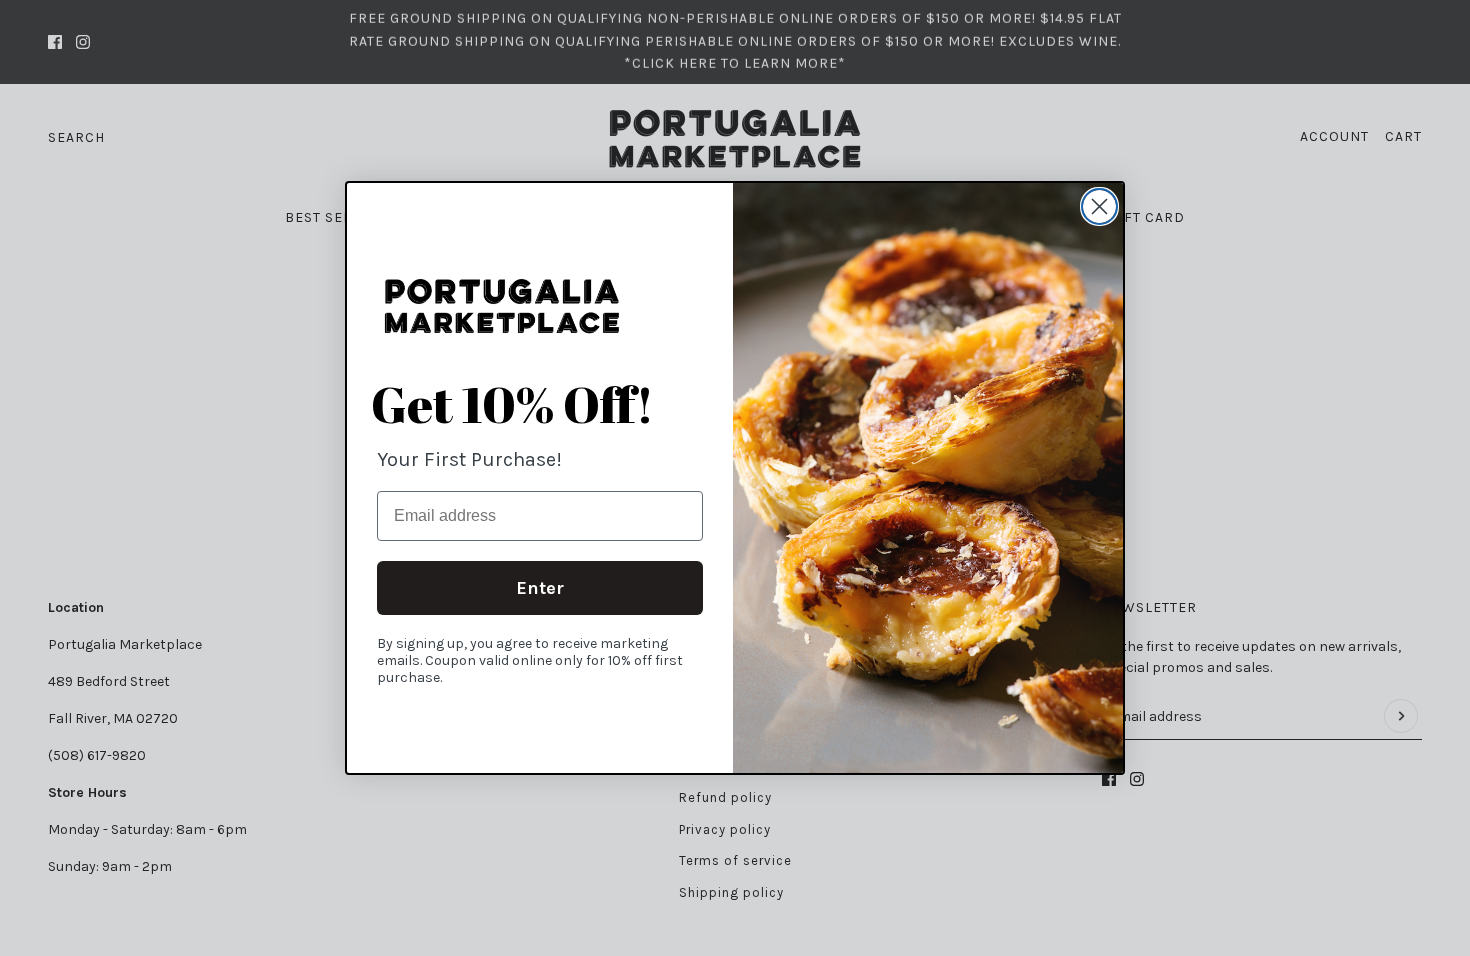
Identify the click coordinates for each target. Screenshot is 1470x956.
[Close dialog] (1099, 206)
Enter (540, 588)
